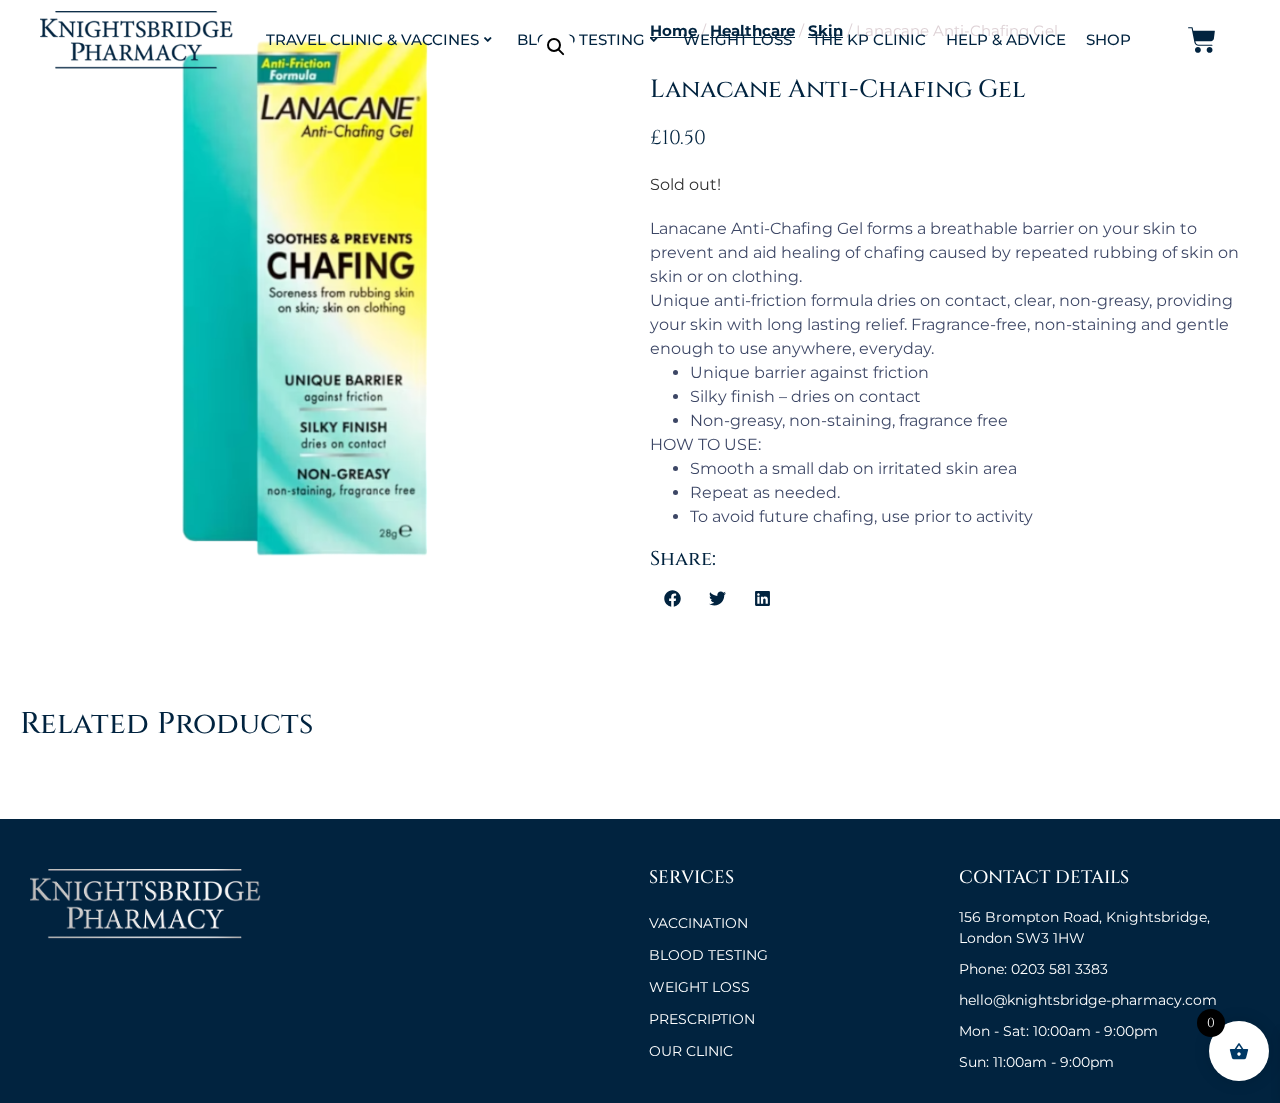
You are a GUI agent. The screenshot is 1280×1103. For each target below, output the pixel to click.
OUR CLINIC (691, 1051)
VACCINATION (698, 923)
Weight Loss (737, 39)
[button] (556, 47)
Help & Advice (1006, 39)
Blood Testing (581, 39)
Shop (1108, 39)
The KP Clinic (869, 39)
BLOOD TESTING (708, 955)
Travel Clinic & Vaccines (372, 39)
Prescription (702, 1019)
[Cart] (1202, 40)
